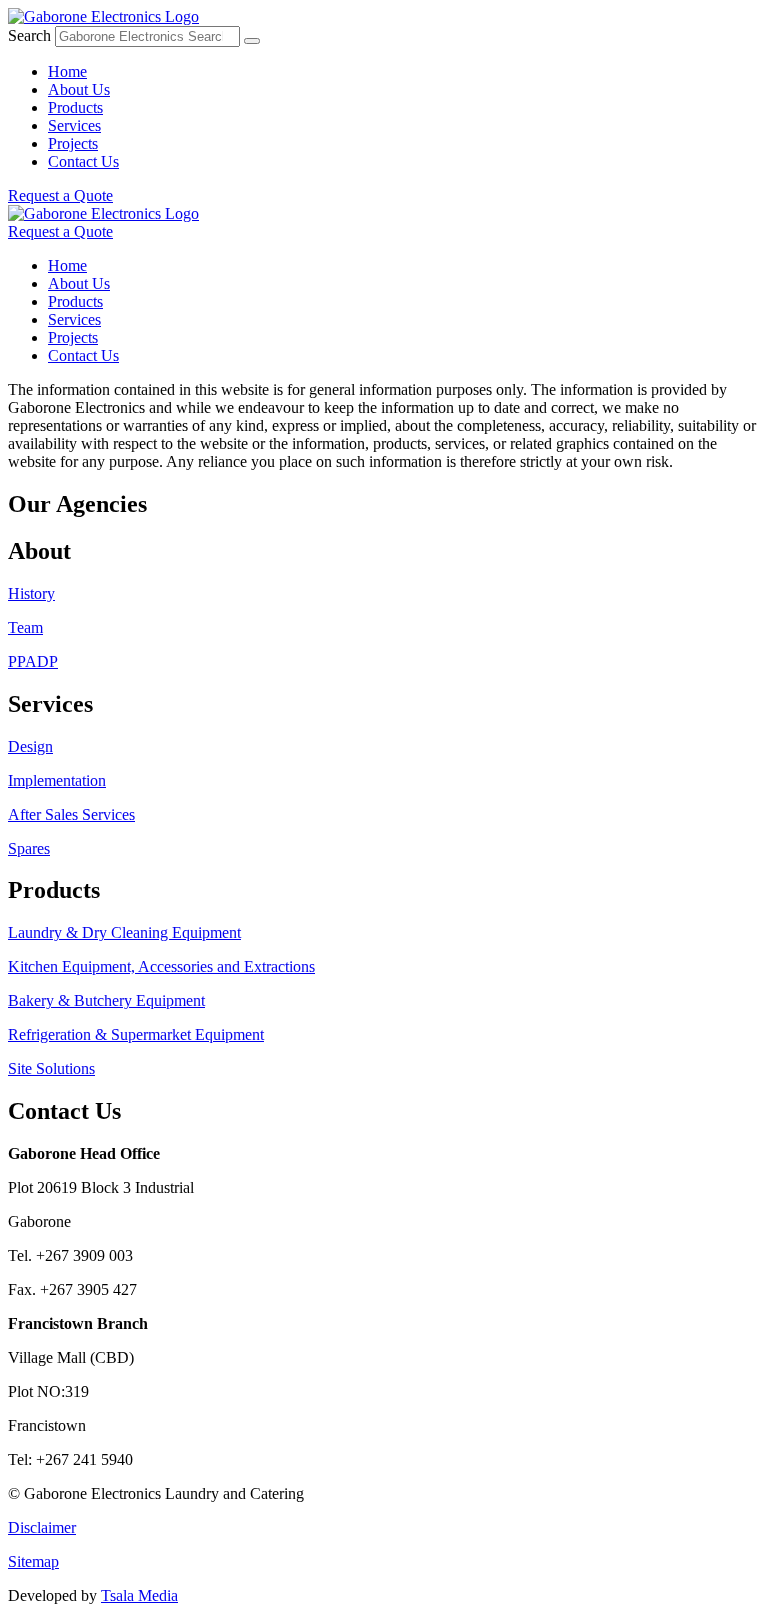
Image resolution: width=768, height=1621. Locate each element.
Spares (29, 848)
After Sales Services (71, 814)
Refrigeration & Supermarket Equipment (136, 1034)
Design (30, 746)
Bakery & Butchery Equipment (106, 1000)
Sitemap (33, 1561)
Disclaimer (42, 1527)
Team (25, 627)
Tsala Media (139, 1595)
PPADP (33, 661)
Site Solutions (51, 1068)
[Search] (252, 41)
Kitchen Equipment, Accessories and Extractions (161, 966)
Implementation (57, 780)
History (31, 593)
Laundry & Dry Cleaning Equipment (124, 932)
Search (29, 35)
